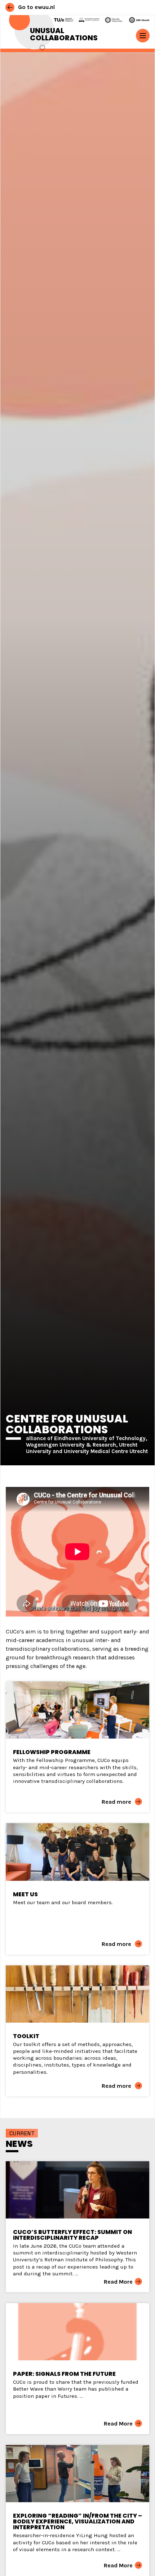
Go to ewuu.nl (36, 7)
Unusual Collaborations (64, 34)
